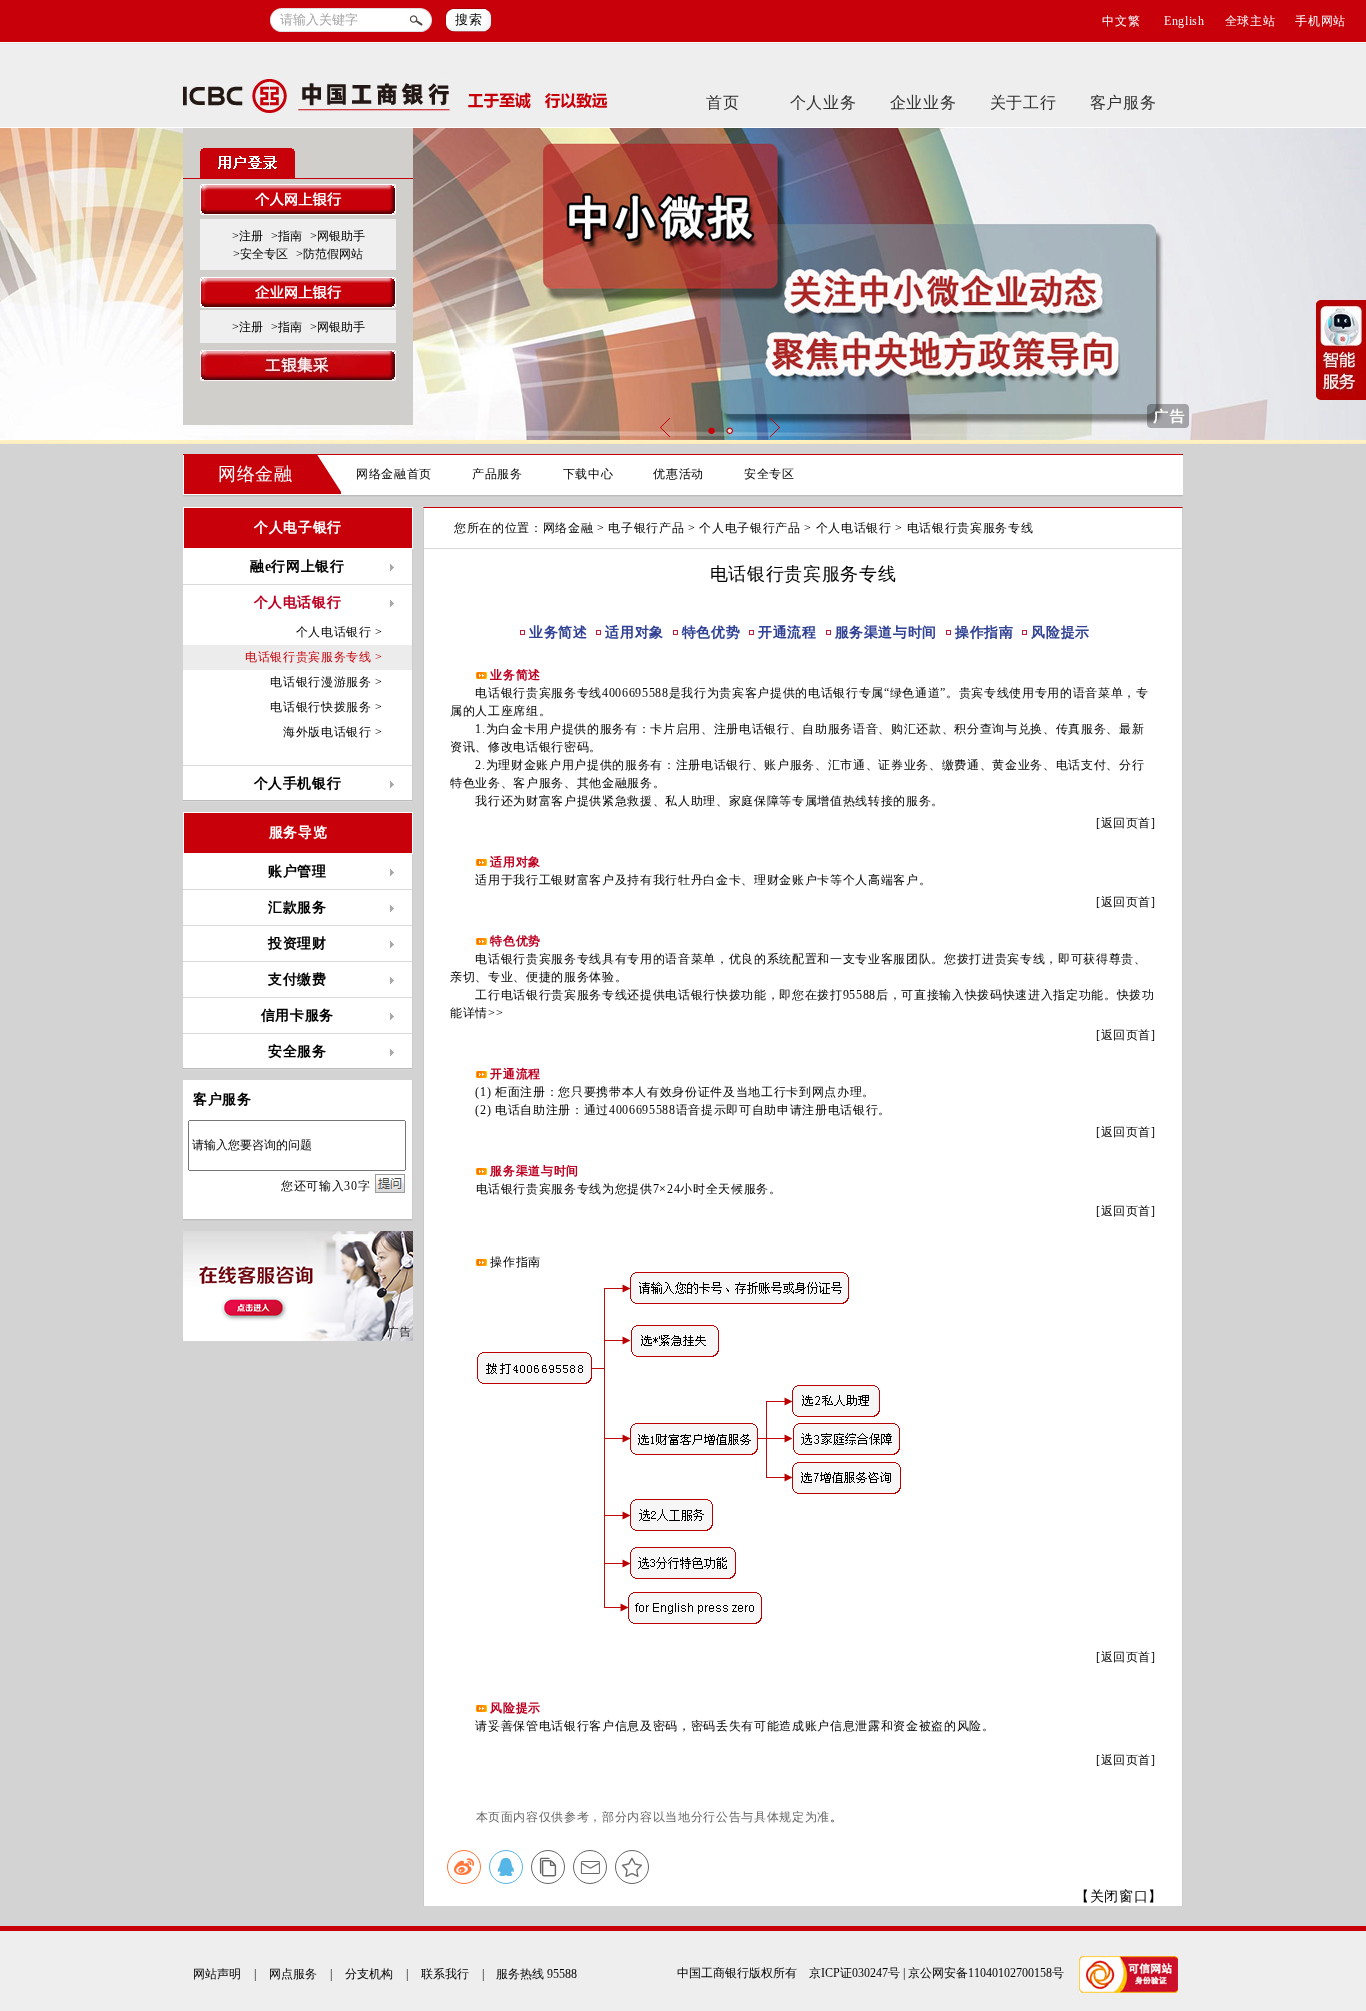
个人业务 (823, 102)
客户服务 (1123, 102)
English (1184, 21)
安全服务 (297, 1051)
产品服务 (497, 474)
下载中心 (588, 474)
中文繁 (1121, 21)
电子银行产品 (646, 528)
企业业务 (923, 102)
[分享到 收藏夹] (632, 1867)
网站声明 (217, 1974)
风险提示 (1060, 632)
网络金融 (255, 474)
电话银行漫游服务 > (326, 682)
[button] (711, 430)
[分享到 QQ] (506, 1867)
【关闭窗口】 (1119, 1896)
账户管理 (297, 871)
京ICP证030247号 (854, 1973)
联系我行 (445, 1974)
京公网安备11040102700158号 (986, 1973)
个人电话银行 (854, 528)
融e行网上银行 (297, 566)
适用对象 (634, 632)
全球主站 (1250, 21)
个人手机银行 (298, 783)
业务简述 (558, 632)
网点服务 (293, 1974)
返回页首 (1126, 823)
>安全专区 (260, 254)
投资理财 (297, 943)
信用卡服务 (297, 1015)
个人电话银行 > (339, 632)
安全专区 (769, 474)
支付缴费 (297, 979)
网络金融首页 (394, 474)
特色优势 (711, 632)
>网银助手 (337, 236)
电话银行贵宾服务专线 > (314, 657)
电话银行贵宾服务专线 (970, 528)
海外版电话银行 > (333, 732)
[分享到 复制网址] (548, 1867)
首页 (722, 102)
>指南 (286, 236)
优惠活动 (678, 474)
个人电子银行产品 (749, 528)
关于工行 (1023, 102)
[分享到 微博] (464, 1867)
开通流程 (787, 632)
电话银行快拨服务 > (326, 707)
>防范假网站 (329, 254)
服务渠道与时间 (886, 632)
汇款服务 (297, 907)
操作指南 (984, 632)
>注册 (247, 236)
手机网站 (1320, 21)
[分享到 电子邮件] (590, 1867)
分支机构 (369, 1974)
